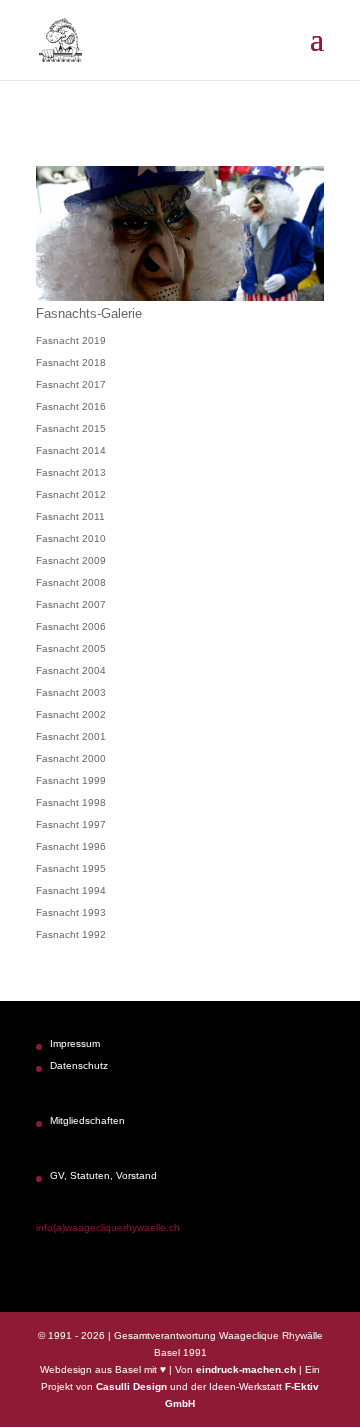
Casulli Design (131, 1386)
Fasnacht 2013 (71, 472)
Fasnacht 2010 (71, 538)
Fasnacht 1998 (71, 802)
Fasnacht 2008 (71, 582)
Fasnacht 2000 (71, 758)
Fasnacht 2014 (71, 450)
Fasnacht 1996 (71, 846)
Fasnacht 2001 (71, 736)
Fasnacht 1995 (71, 868)
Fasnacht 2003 (71, 692)
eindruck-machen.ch (246, 1369)
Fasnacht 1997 (71, 824)
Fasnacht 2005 (71, 648)
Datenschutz (79, 1065)
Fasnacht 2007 (71, 604)
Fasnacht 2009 (71, 560)
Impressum (75, 1043)
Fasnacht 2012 (71, 494)
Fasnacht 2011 (70, 516)
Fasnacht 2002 (71, 714)
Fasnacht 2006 (71, 626)
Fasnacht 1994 (71, 890)
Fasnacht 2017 (71, 384)
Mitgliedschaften (87, 1120)
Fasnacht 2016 (71, 406)
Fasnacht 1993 (71, 912)
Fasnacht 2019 (71, 340)
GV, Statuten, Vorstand (103, 1175)
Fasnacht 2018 (71, 362)
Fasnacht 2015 (71, 428)
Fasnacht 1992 (71, 934)
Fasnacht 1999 (71, 780)
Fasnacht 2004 (71, 670)
